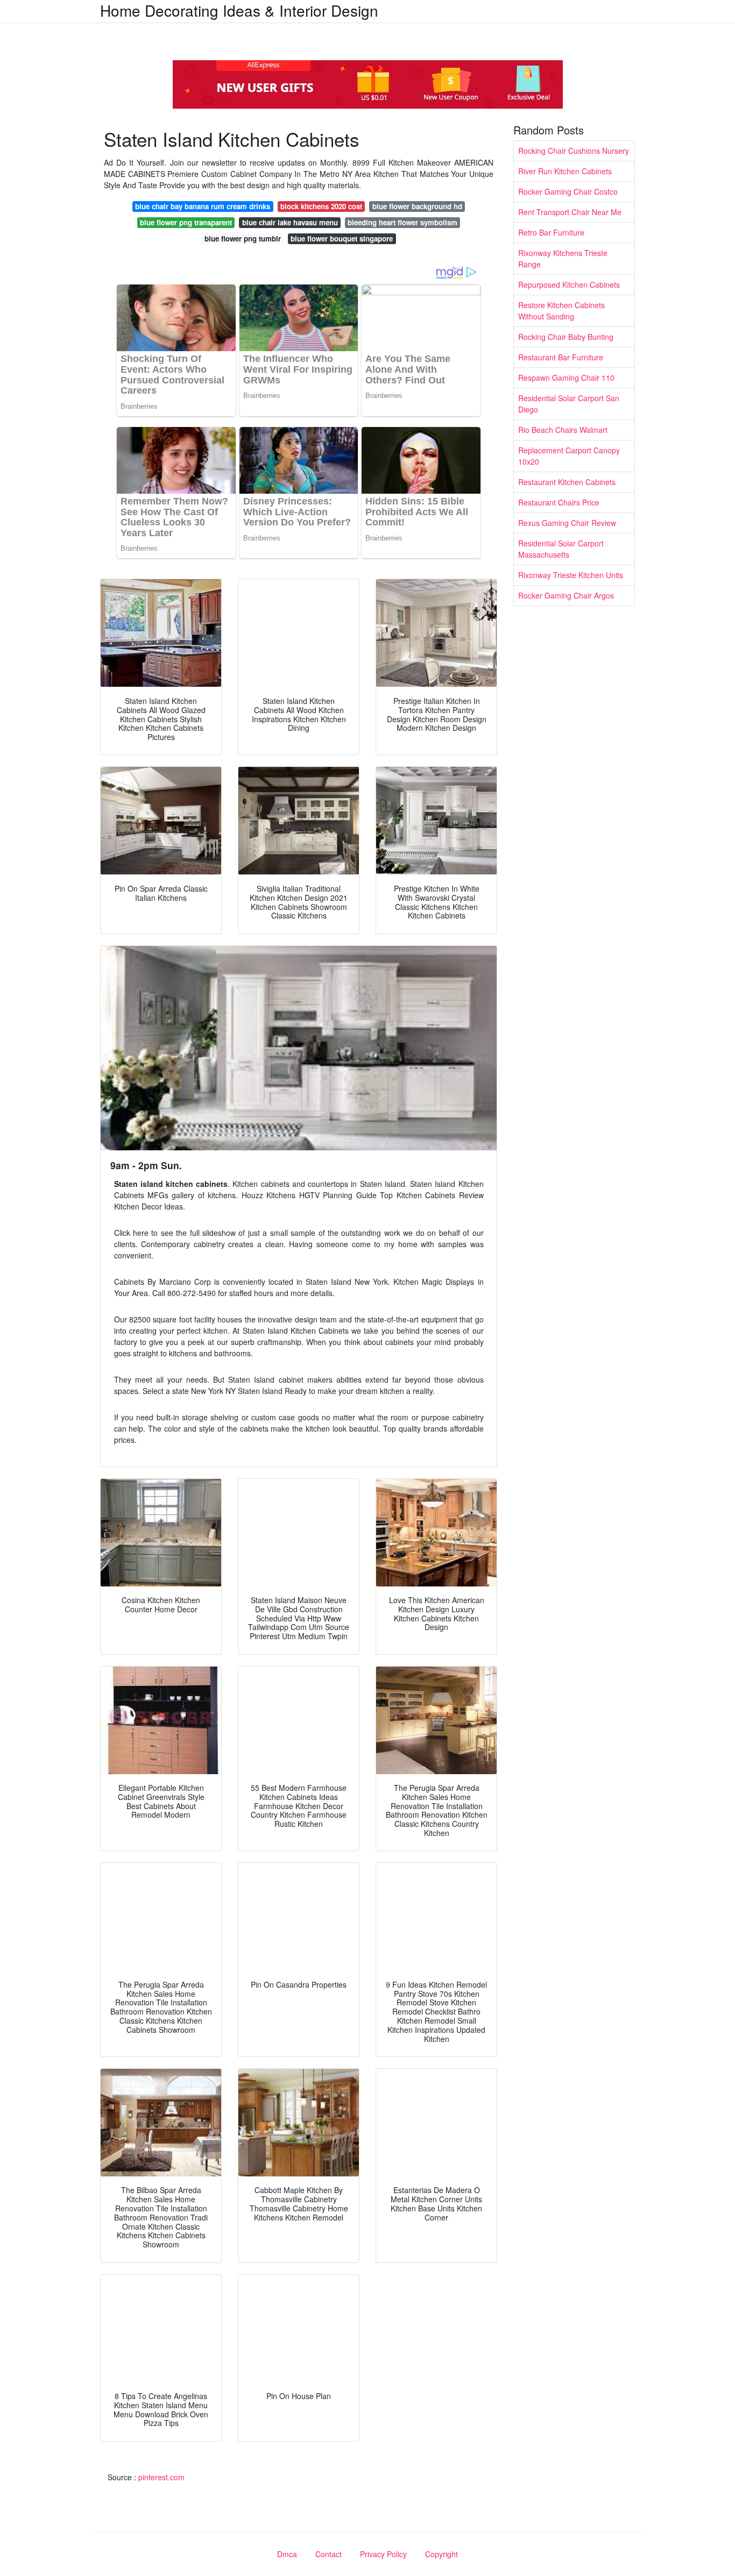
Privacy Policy (383, 2554)
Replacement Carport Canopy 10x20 (569, 456)
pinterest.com (161, 2477)
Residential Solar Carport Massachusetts (561, 549)
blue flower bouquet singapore (342, 239)
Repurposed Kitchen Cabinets (569, 284)
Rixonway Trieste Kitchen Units (571, 575)
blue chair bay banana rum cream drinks (203, 206)
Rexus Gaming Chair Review (567, 523)
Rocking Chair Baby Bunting (566, 337)
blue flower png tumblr (243, 239)
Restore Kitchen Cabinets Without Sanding (561, 311)
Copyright (441, 2554)
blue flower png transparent (186, 222)
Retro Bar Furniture (551, 232)
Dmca (287, 2554)
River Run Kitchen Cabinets (565, 171)
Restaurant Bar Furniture (561, 357)
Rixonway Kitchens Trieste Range (563, 258)
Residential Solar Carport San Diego (569, 404)
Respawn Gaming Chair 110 (566, 378)
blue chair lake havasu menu (290, 222)
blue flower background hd (417, 206)
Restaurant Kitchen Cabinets (567, 482)
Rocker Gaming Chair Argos (566, 595)
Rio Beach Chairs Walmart (563, 430)
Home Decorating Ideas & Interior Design (239, 10)
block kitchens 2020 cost (321, 206)
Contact (328, 2554)
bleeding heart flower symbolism (402, 222)
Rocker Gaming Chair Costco (568, 191)
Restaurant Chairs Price (559, 502)
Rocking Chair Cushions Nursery (574, 151)
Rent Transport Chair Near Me (570, 212)
